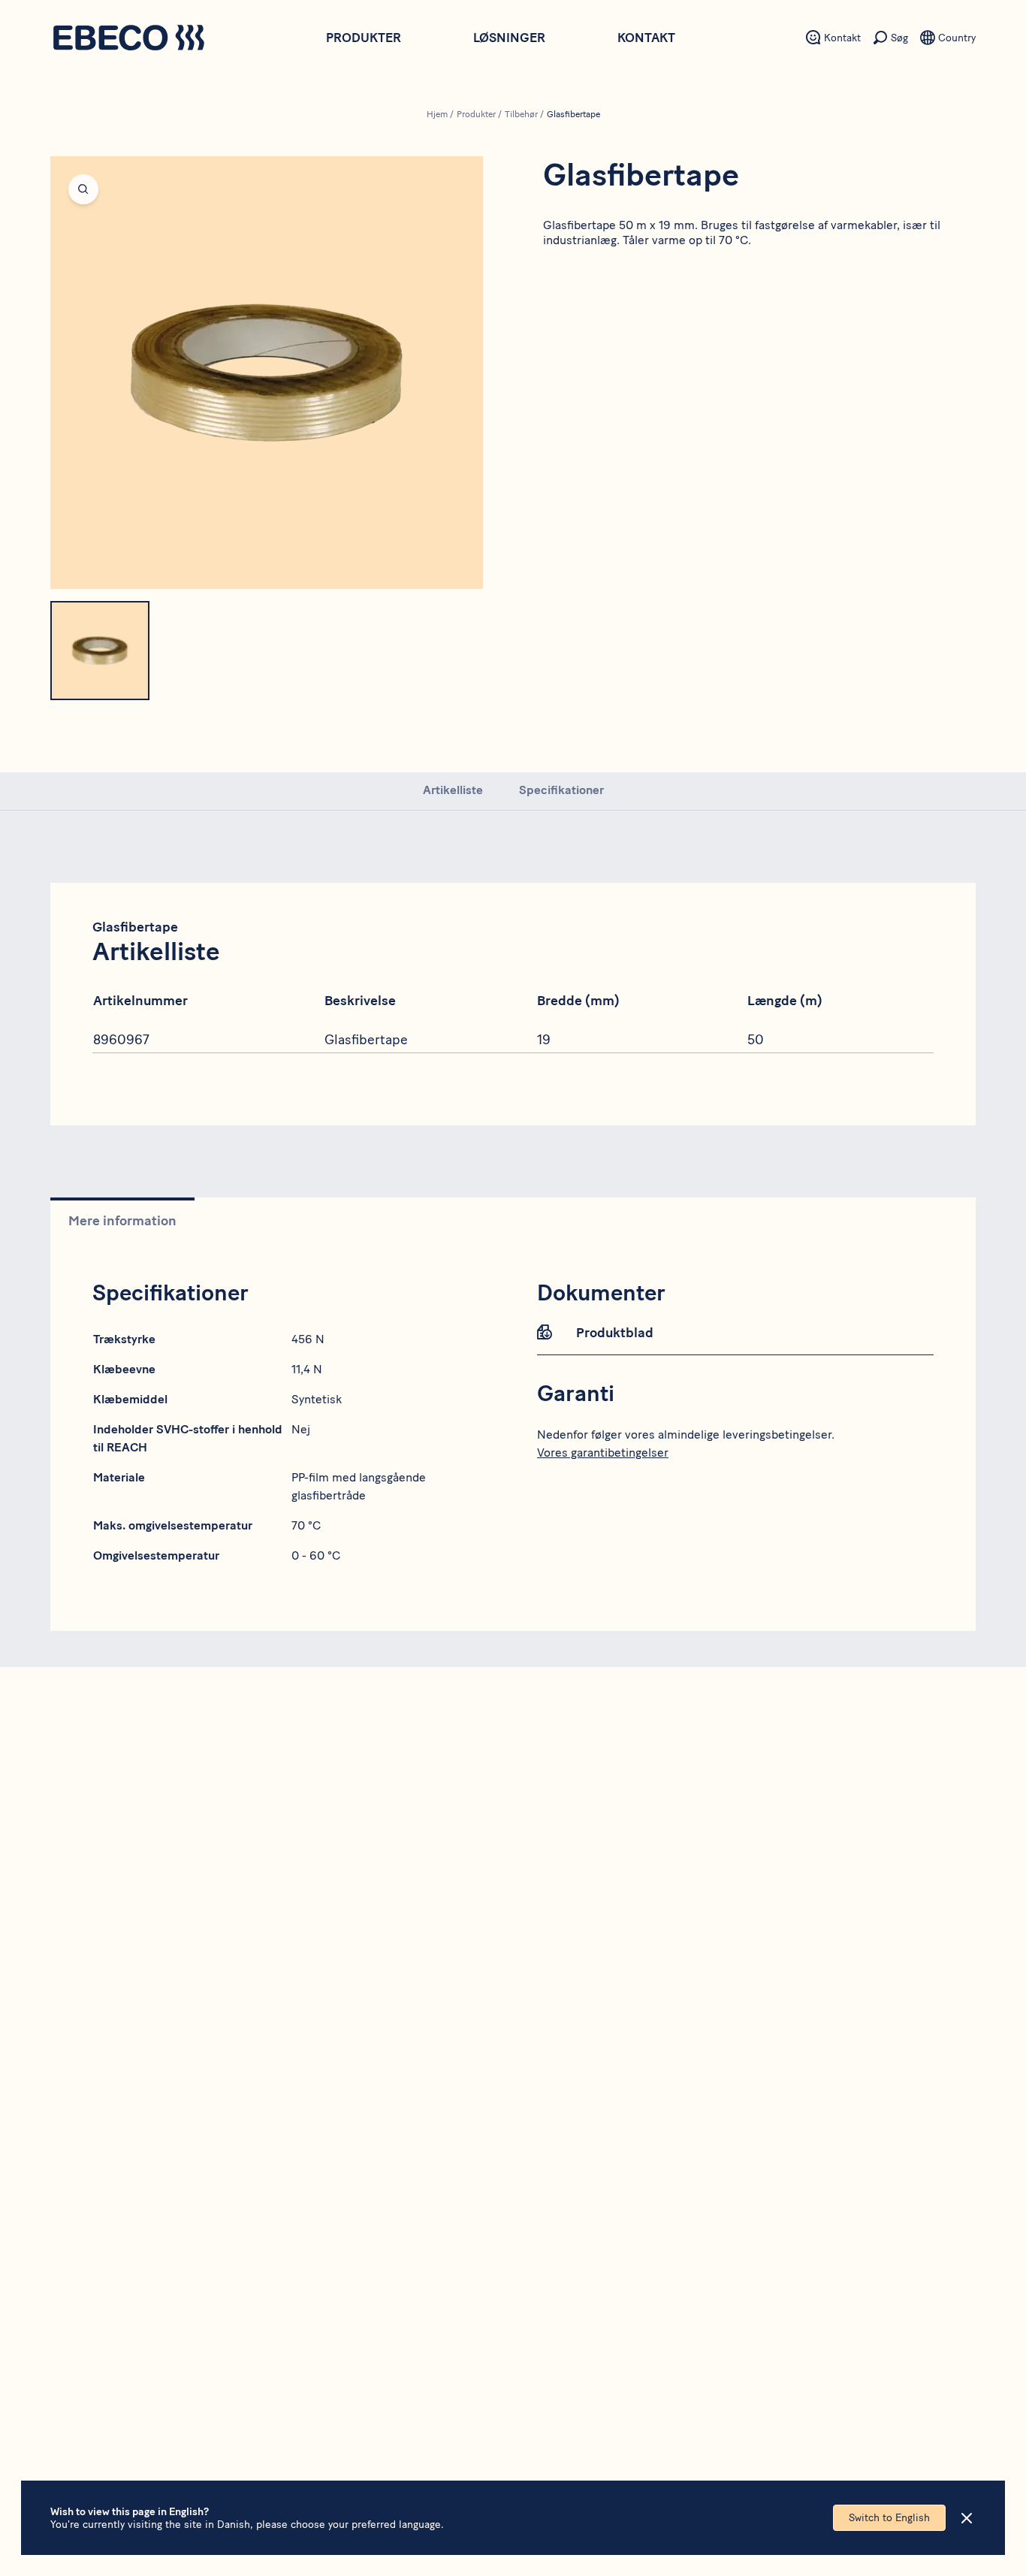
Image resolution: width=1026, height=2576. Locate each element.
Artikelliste (453, 790)
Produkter (364, 38)
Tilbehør (521, 114)
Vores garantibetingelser (603, 1453)
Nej (301, 1429)
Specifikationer (561, 790)
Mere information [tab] (122, 1221)
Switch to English (889, 2518)
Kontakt (646, 38)
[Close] (967, 2518)
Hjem (437, 114)
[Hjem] (128, 39)
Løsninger (509, 38)
